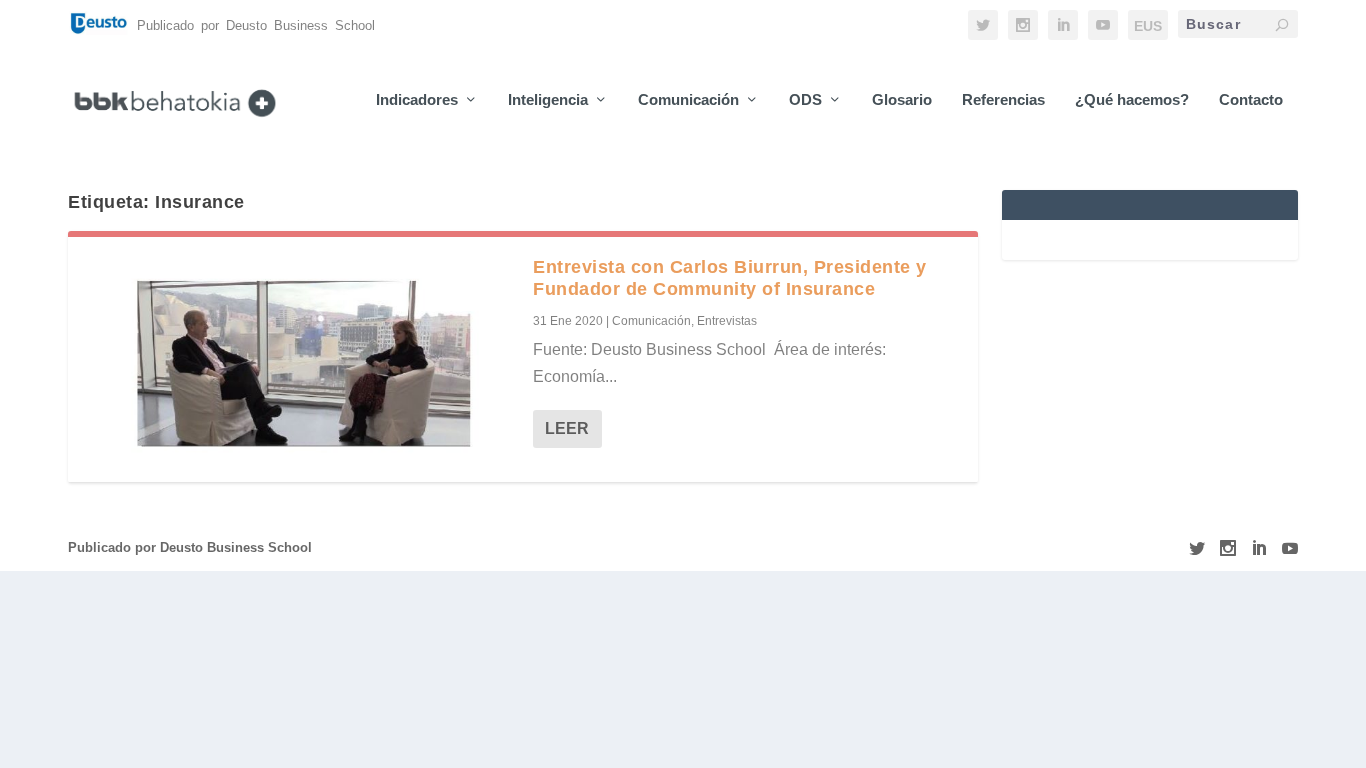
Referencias (1003, 100)
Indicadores (417, 100)
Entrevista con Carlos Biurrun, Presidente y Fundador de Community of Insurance (730, 278)
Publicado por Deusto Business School (190, 547)
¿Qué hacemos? (1132, 100)
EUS (1148, 26)
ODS (805, 100)
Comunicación (688, 100)
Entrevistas (727, 321)
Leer (567, 428)
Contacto (1251, 100)
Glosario (902, 100)
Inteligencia (548, 100)
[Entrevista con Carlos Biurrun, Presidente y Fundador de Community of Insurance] (300, 359)
